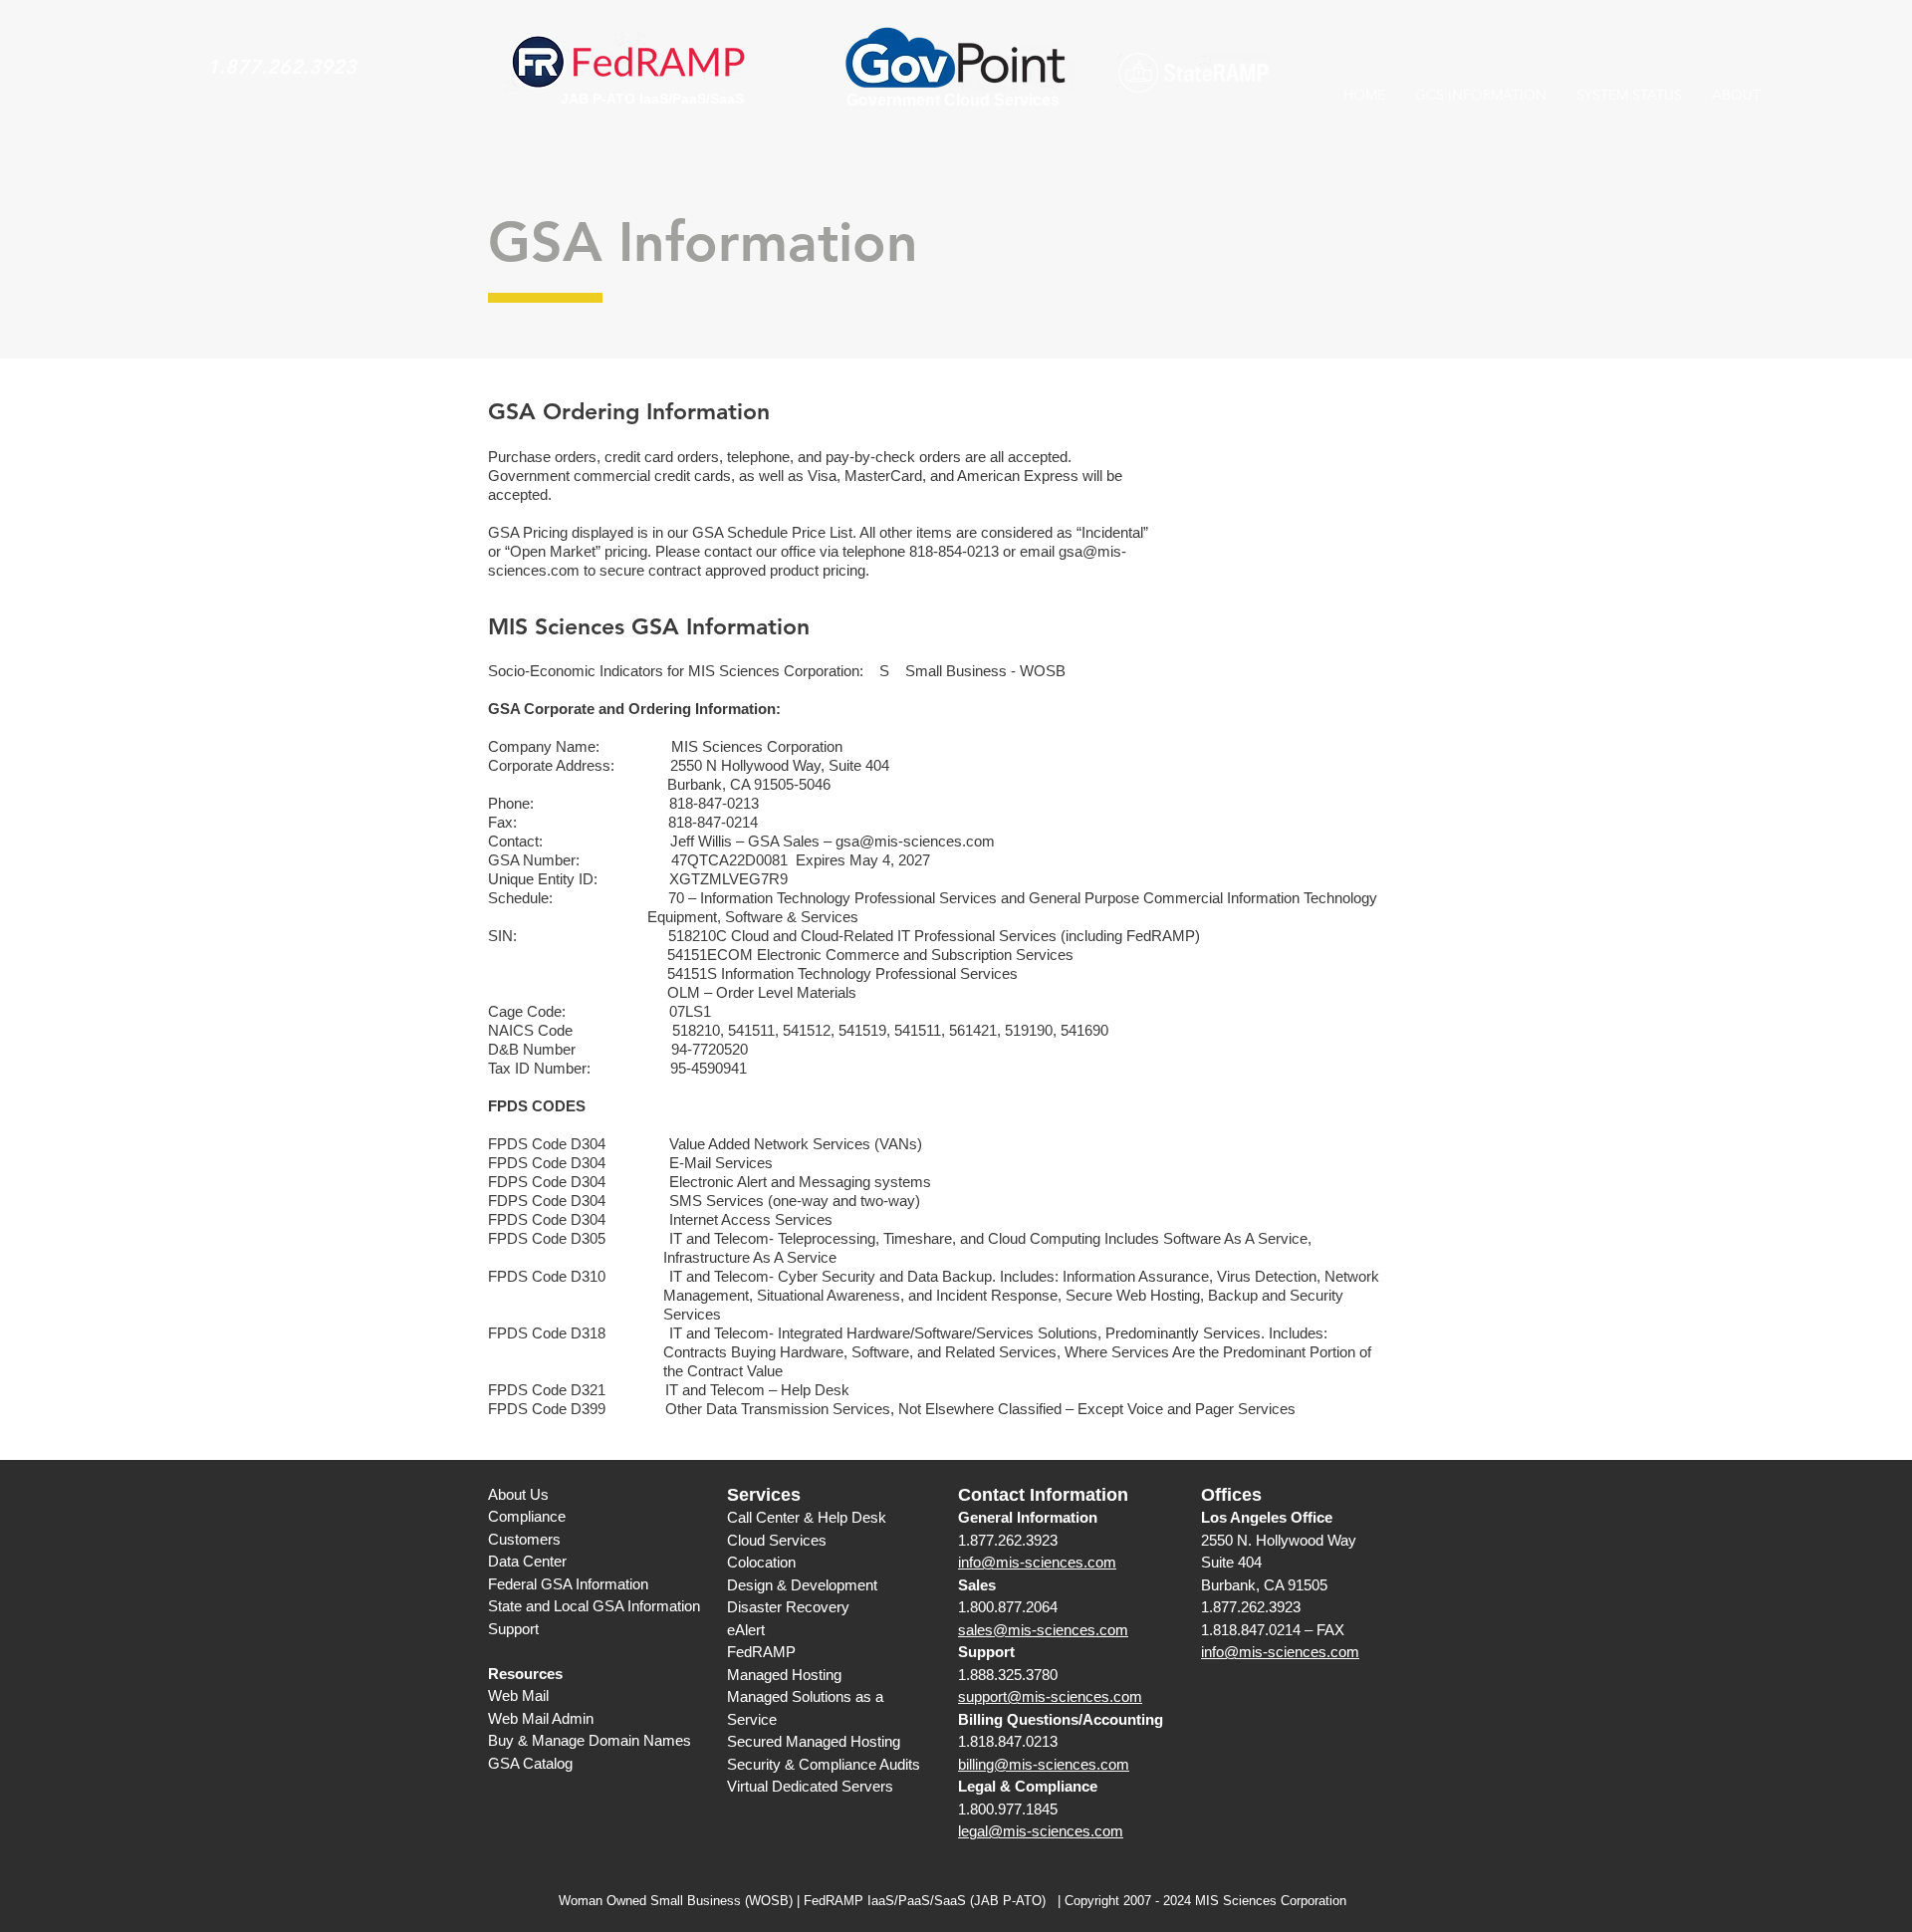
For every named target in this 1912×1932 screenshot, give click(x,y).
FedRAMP (761, 1652)
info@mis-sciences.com (1037, 1562)
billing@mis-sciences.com (1044, 1764)
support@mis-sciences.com (1050, 1696)
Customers (524, 1539)
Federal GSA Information (568, 1584)
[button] (1481, 95)
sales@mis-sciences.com (1043, 1630)
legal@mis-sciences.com (1041, 1831)
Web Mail (518, 1695)
